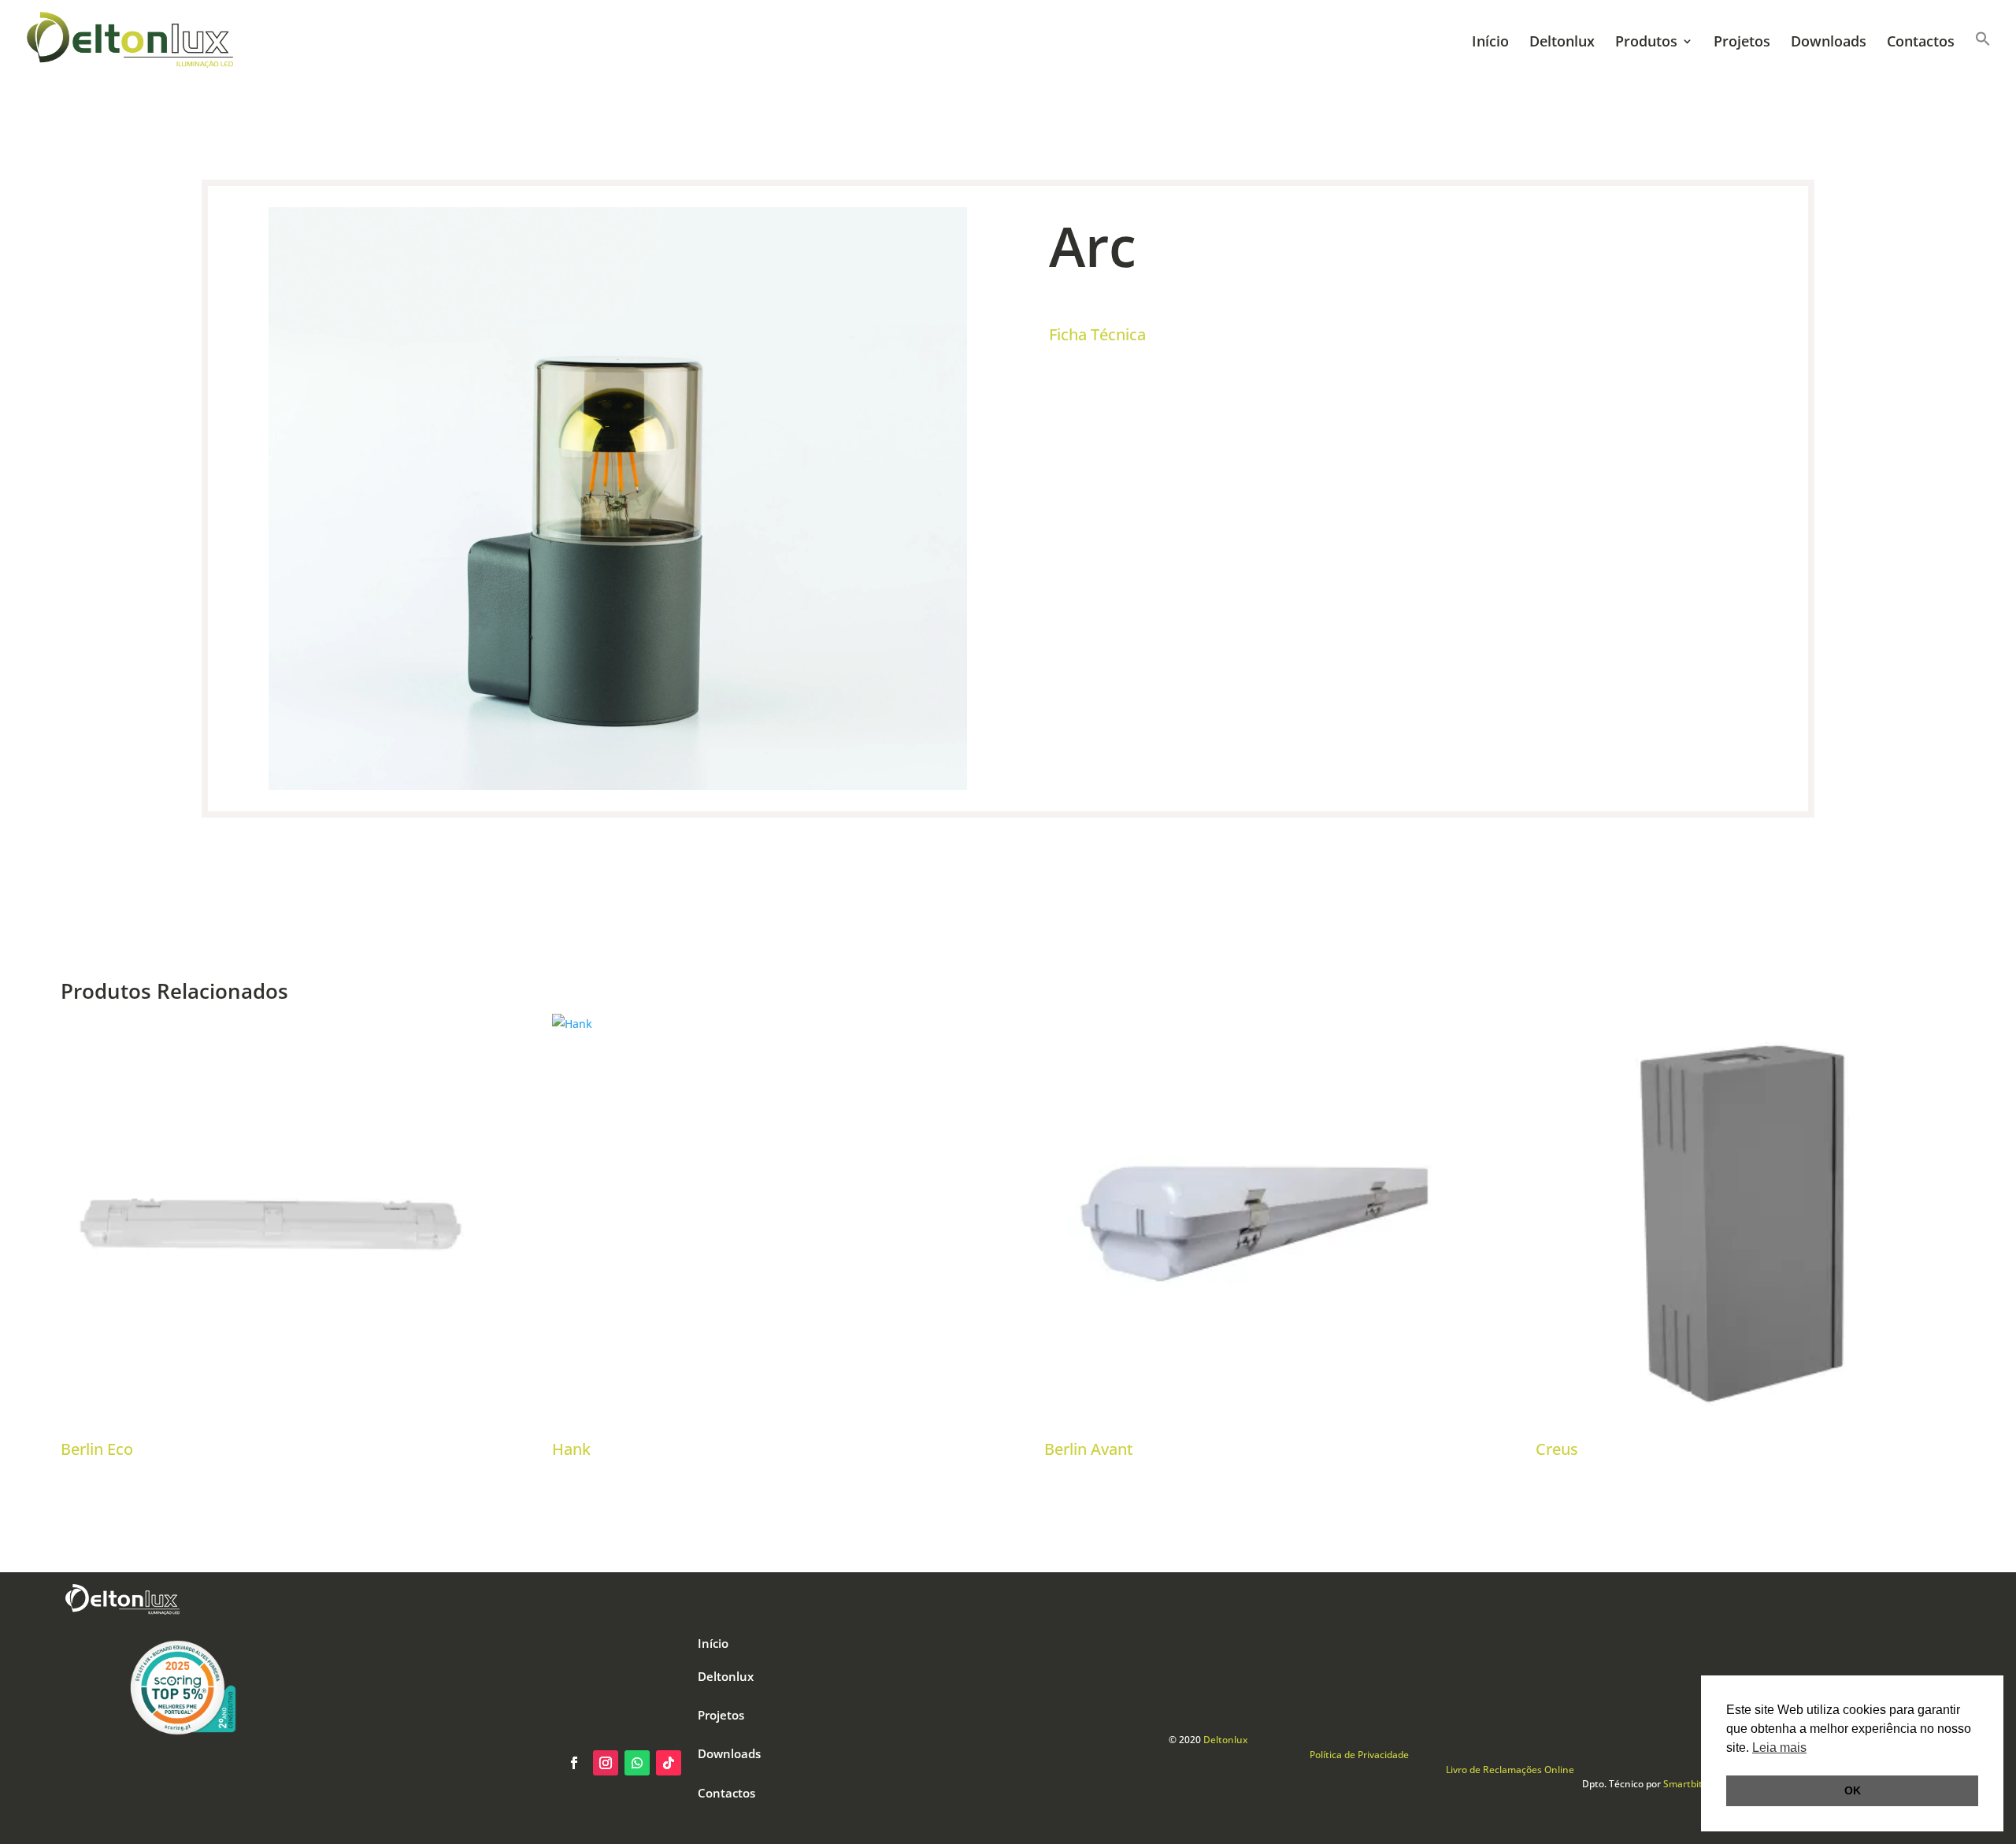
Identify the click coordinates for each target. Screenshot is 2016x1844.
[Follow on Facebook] (574, 1763)
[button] (1983, 55)
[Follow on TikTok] (669, 1763)
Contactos (1921, 43)
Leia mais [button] (1779, 1748)
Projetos (1742, 43)
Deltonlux (1562, 43)
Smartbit (1683, 1784)
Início (1490, 43)
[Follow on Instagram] (606, 1763)
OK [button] (1853, 1790)
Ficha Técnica (1097, 334)
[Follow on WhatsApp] (637, 1763)
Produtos (1646, 43)
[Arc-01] (618, 786)
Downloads (1829, 43)
